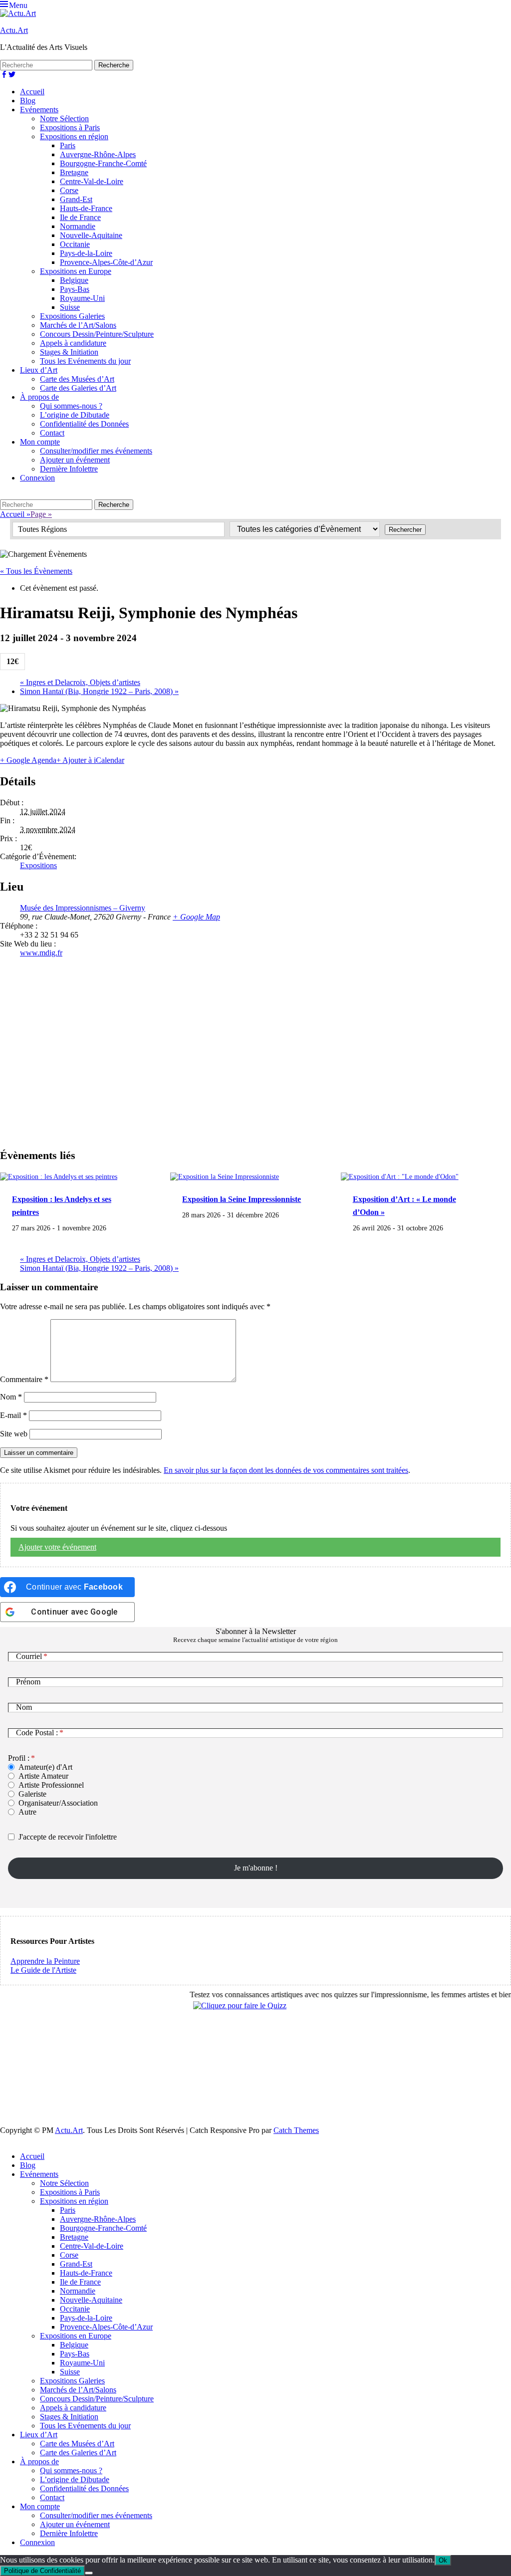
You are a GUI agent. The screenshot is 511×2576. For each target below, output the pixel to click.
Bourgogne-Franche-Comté (103, 163)
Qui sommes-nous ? (71, 406)
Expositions (38, 865)
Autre (27, 1812)
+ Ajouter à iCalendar (90, 760)
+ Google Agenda (28, 760)
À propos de (39, 397)
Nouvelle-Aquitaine (91, 235)
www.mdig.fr (41, 953)
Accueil (32, 92)
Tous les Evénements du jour (85, 361)
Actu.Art (14, 30)
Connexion (37, 478)
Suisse (70, 307)
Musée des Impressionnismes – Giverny (83, 908)
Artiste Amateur (43, 1776)
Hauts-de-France (86, 208)
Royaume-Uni (82, 298)
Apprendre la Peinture (45, 1961)
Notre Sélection (64, 118)
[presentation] (59, 1176)
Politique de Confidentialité (42, 2571)
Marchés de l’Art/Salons (78, 325)
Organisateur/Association (58, 1803)
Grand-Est (76, 199)
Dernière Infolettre (69, 469)
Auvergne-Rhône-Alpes (98, 154)
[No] (89, 2573)
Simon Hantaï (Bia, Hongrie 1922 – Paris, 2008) (99, 691)
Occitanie (75, 244)
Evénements (39, 110)
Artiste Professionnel (51, 1785)
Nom (11, 1397)
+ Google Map (196, 917)
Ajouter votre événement (57, 1547)
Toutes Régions (42, 529)
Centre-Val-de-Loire (92, 181)
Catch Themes (296, 2130)
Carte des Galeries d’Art (78, 388)
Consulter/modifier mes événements (96, 451)
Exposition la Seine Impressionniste (242, 1199)
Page (41, 514)
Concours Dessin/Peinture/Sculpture (97, 334)
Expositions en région (74, 136)
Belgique (74, 280)
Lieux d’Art (39, 370)
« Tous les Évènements (36, 571)
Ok (443, 2560)
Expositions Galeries (72, 316)
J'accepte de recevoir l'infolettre (68, 1837)
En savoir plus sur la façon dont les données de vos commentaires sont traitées (286, 1470)
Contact (52, 433)
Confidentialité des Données (84, 424)
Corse (69, 190)
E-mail (13, 1415)
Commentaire (24, 1379)
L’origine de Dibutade (75, 415)
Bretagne (74, 172)
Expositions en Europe (76, 271)
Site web (14, 1434)
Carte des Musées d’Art (77, 379)
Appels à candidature (73, 343)
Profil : (19, 1758)
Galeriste (32, 1794)
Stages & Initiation (69, 352)
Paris (68, 145)
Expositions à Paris (70, 127)
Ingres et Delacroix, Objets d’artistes (80, 682)
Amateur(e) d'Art (45, 1767)
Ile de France (80, 217)
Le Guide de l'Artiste (43, 1970)
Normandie (78, 226)
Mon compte (40, 442)
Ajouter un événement (75, 460)
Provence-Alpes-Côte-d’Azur (106, 262)
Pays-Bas (75, 289)
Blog (28, 101)
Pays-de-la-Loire (86, 253)
